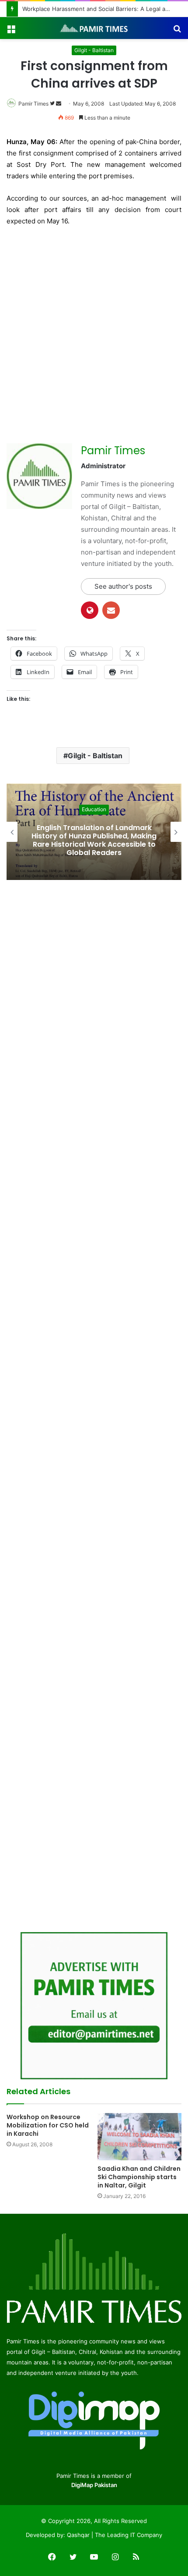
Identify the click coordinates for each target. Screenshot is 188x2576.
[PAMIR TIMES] (94, 28)
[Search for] (177, 31)
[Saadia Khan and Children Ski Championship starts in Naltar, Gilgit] (139, 2137)
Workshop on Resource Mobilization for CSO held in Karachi (48, 2125)
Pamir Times (33, 104)
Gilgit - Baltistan (94, 50)
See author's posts (123, 586)
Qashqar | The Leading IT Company (115, 2535)
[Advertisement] (94, 332)
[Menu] (11, 31)
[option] (94, 832)
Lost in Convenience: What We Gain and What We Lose (96, 9)
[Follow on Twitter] (53, 104)
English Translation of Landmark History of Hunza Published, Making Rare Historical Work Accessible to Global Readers (94, 840)
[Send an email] (59, 104)
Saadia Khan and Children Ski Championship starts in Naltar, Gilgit (139, 2177)
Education (94, 809)
